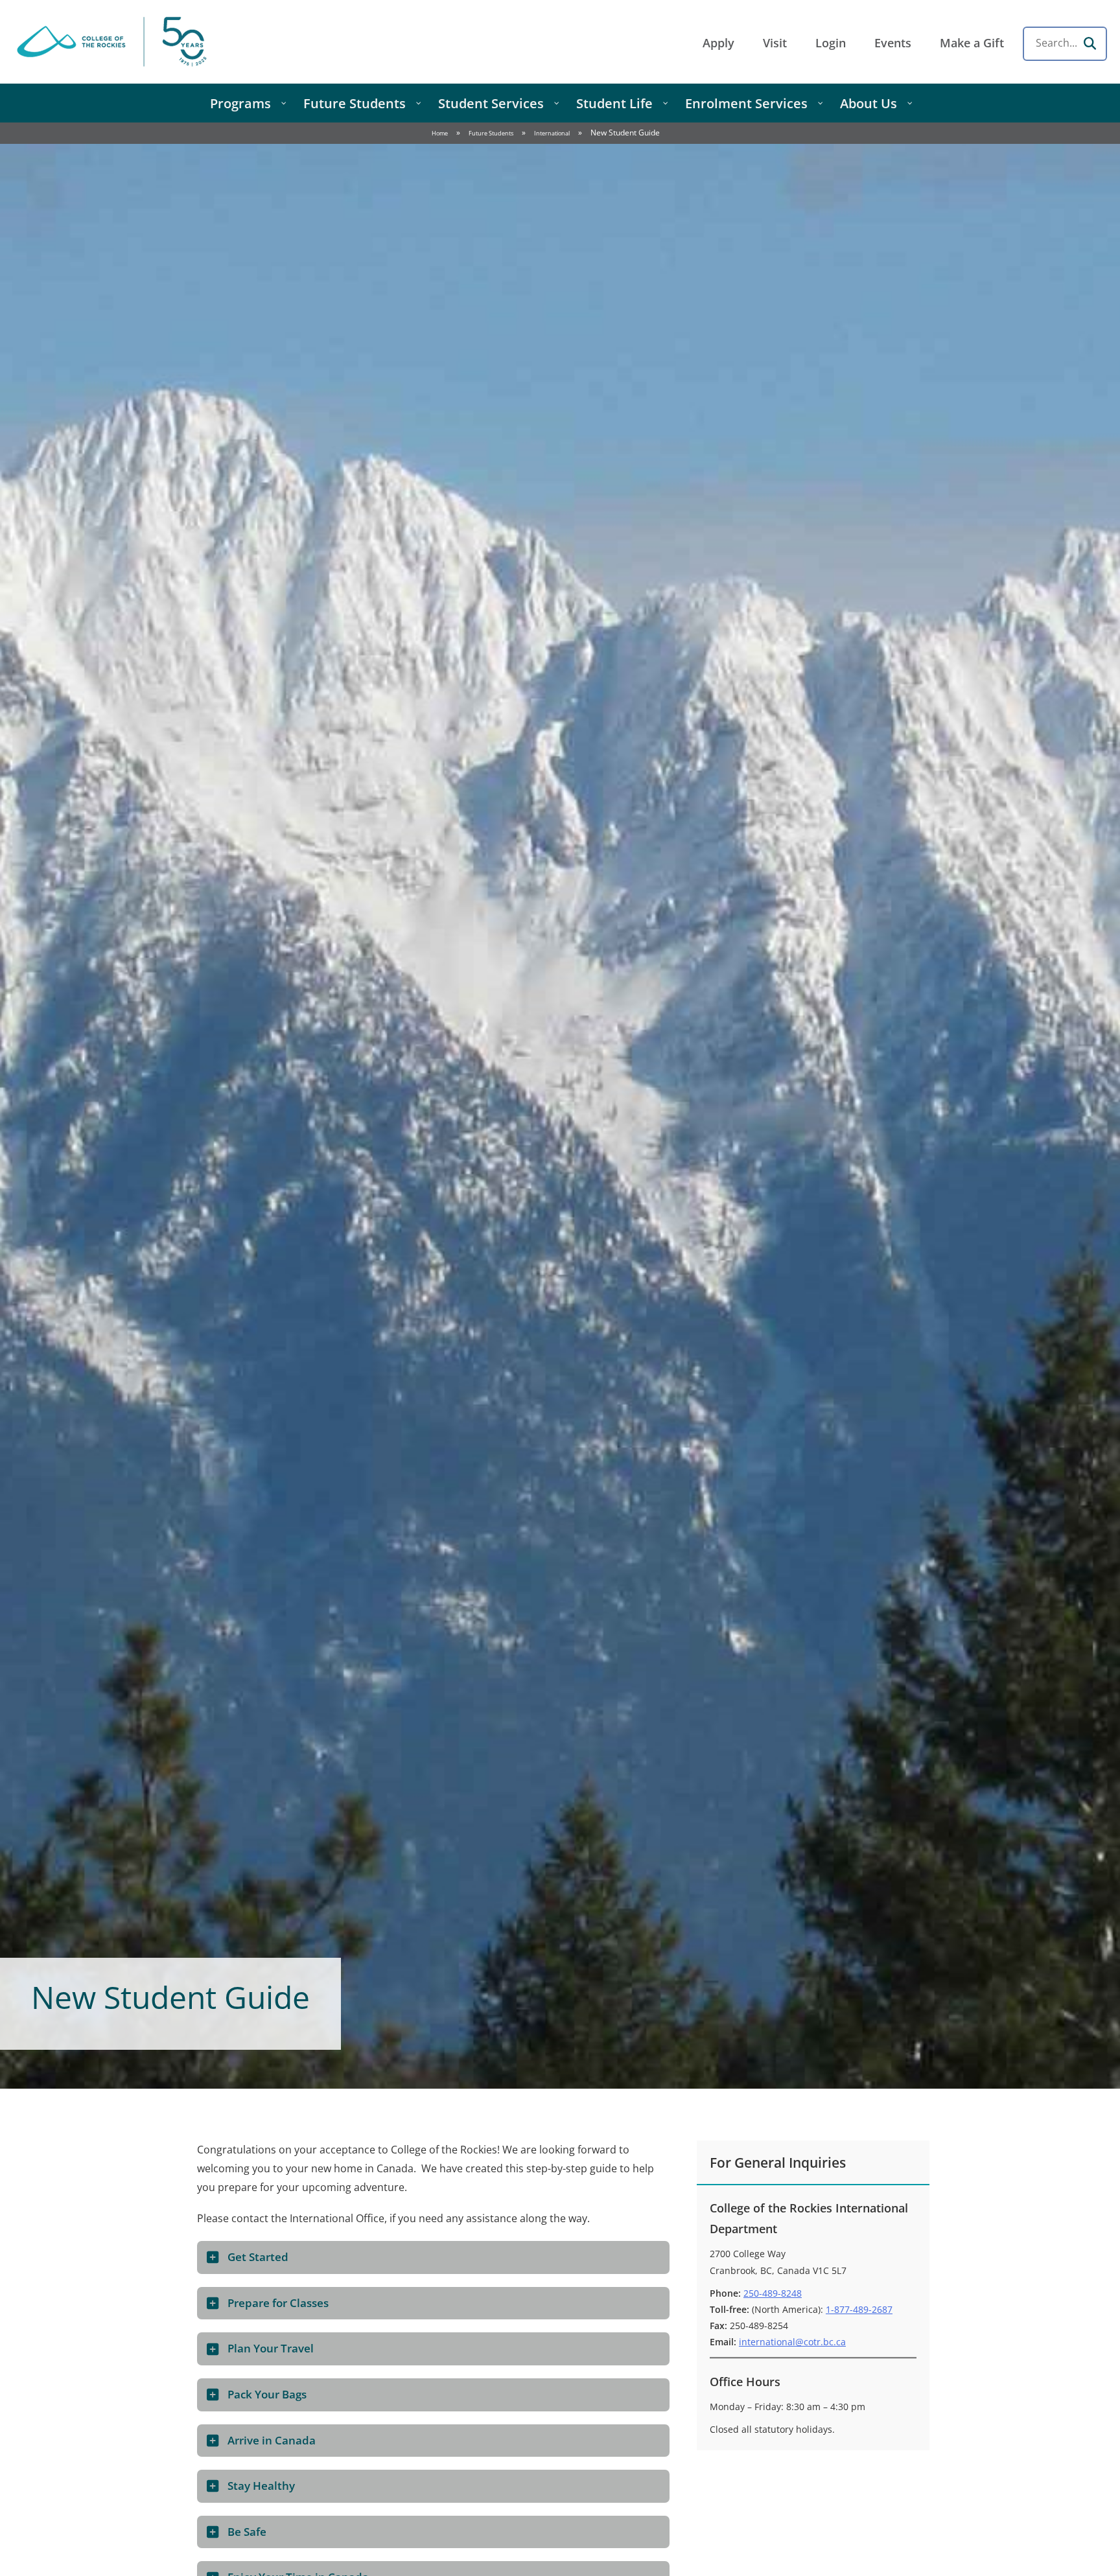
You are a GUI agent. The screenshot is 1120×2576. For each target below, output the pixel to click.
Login (831, 43)
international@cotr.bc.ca (792, 2342)
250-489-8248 (773, 2293)
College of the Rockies (114, 42)
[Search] (1090, 43)
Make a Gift (972, 43)
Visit (775, 43)
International (552, 133)
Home (440, 133)
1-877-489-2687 (859, 2309)
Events (893, 43)
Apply (718, 43)
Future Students (491, 133)
